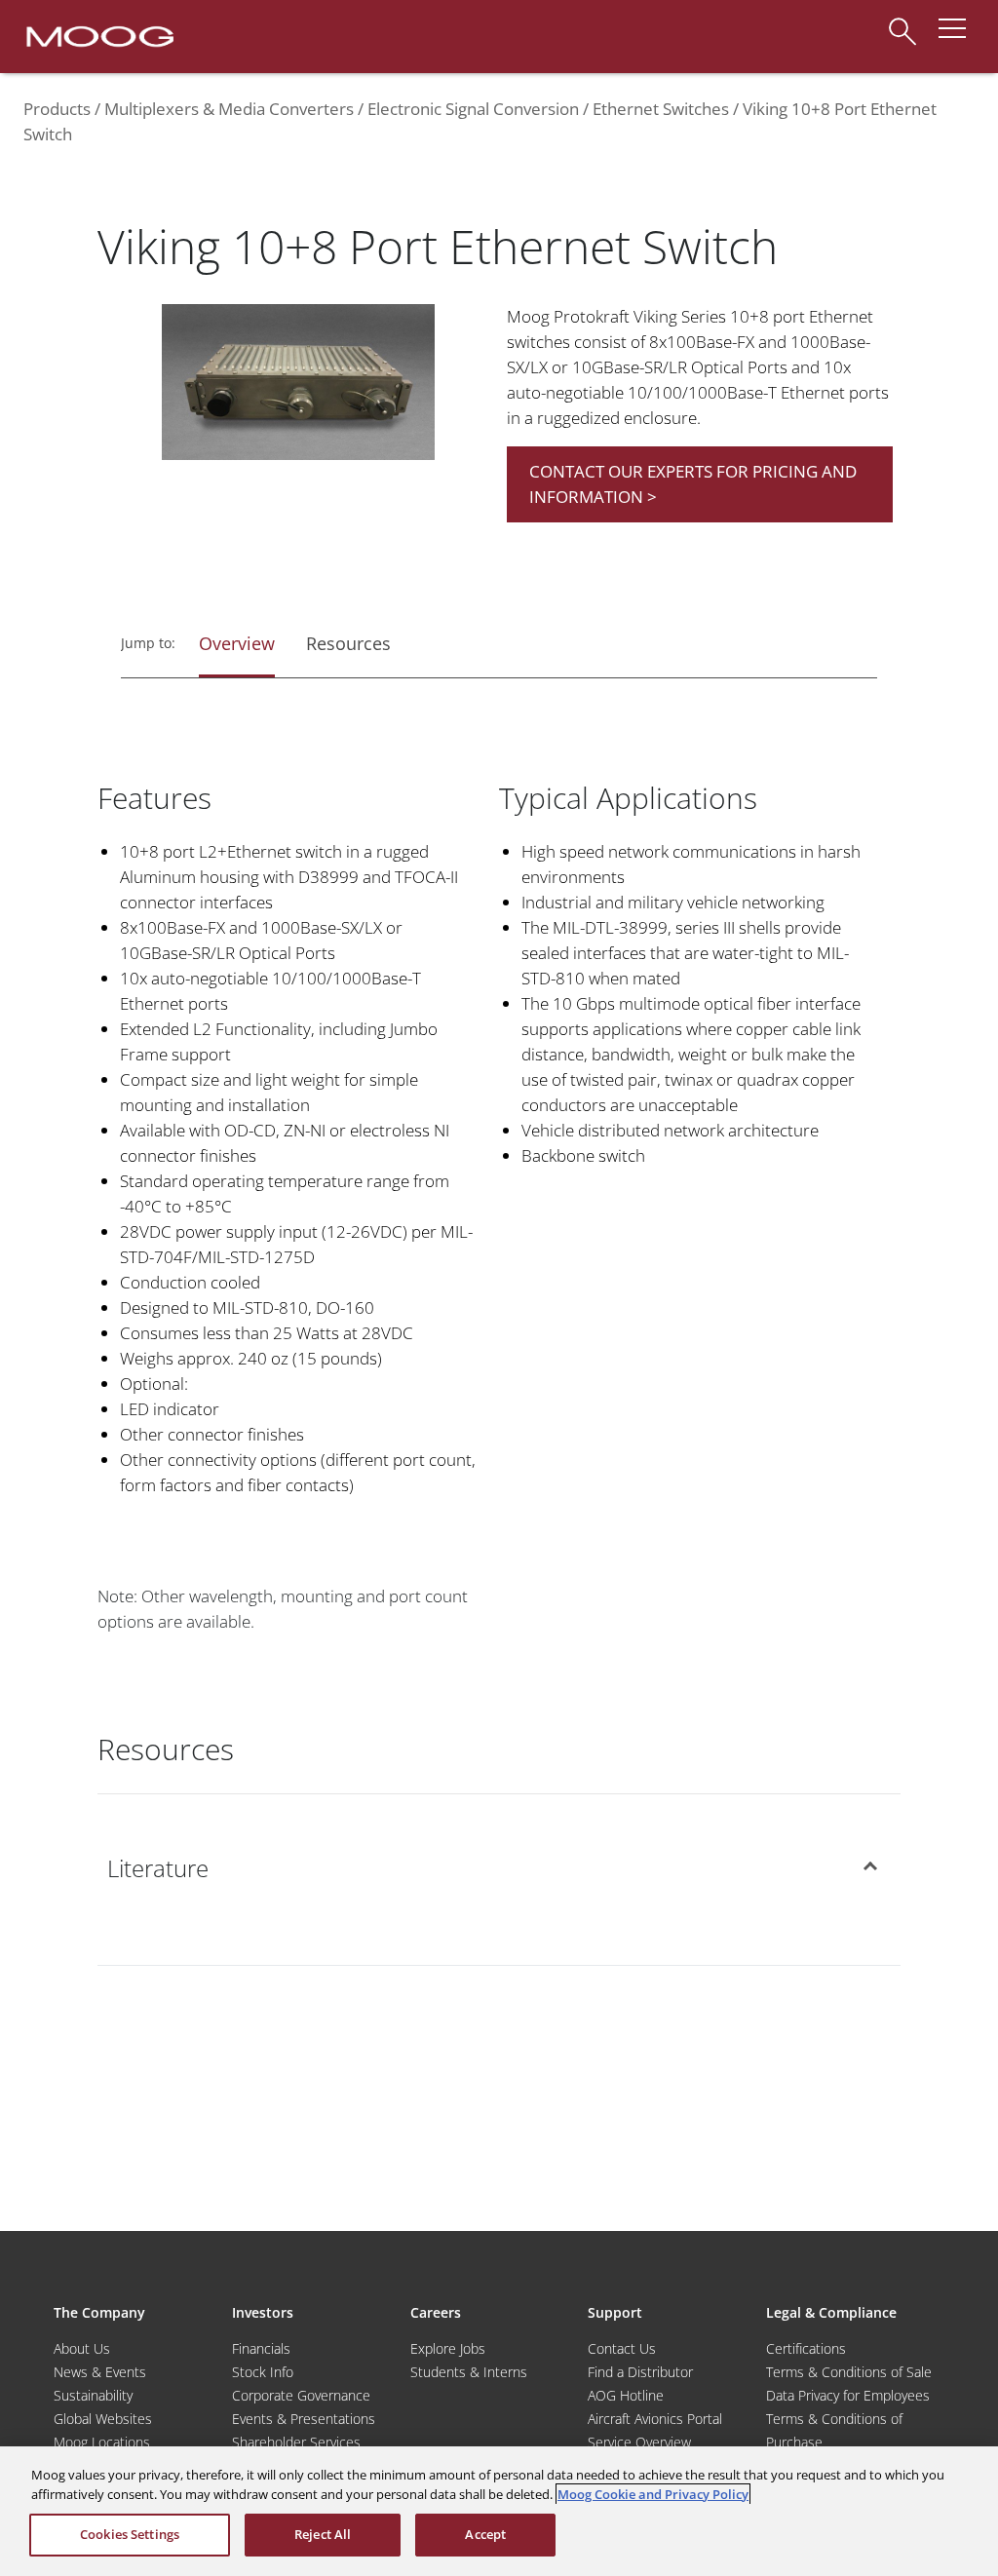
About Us (82, 2348)
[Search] (902, 22)
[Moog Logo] (98, 35)
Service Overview (639, 2442)
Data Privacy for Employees (848, 2395)
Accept (485, 2534)
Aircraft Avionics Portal (655, 2419)
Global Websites (103, 2419)
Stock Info (263, 2372)
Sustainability (93, 2395)
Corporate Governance (301, 2395)
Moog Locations (102, 2442)
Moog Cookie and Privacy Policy (653, 2494)
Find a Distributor (640, 2372)
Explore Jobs (448, 2348)
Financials (261, 2348)
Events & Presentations (304, 2419)
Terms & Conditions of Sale (849, 2372)
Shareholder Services (296, 2442)
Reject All (323, 2534)
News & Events (100, 2372)
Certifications (806, 2348)
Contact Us (622, 2348)
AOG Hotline (626, 2395)
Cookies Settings (130, 2534)
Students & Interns (469, 2372)
